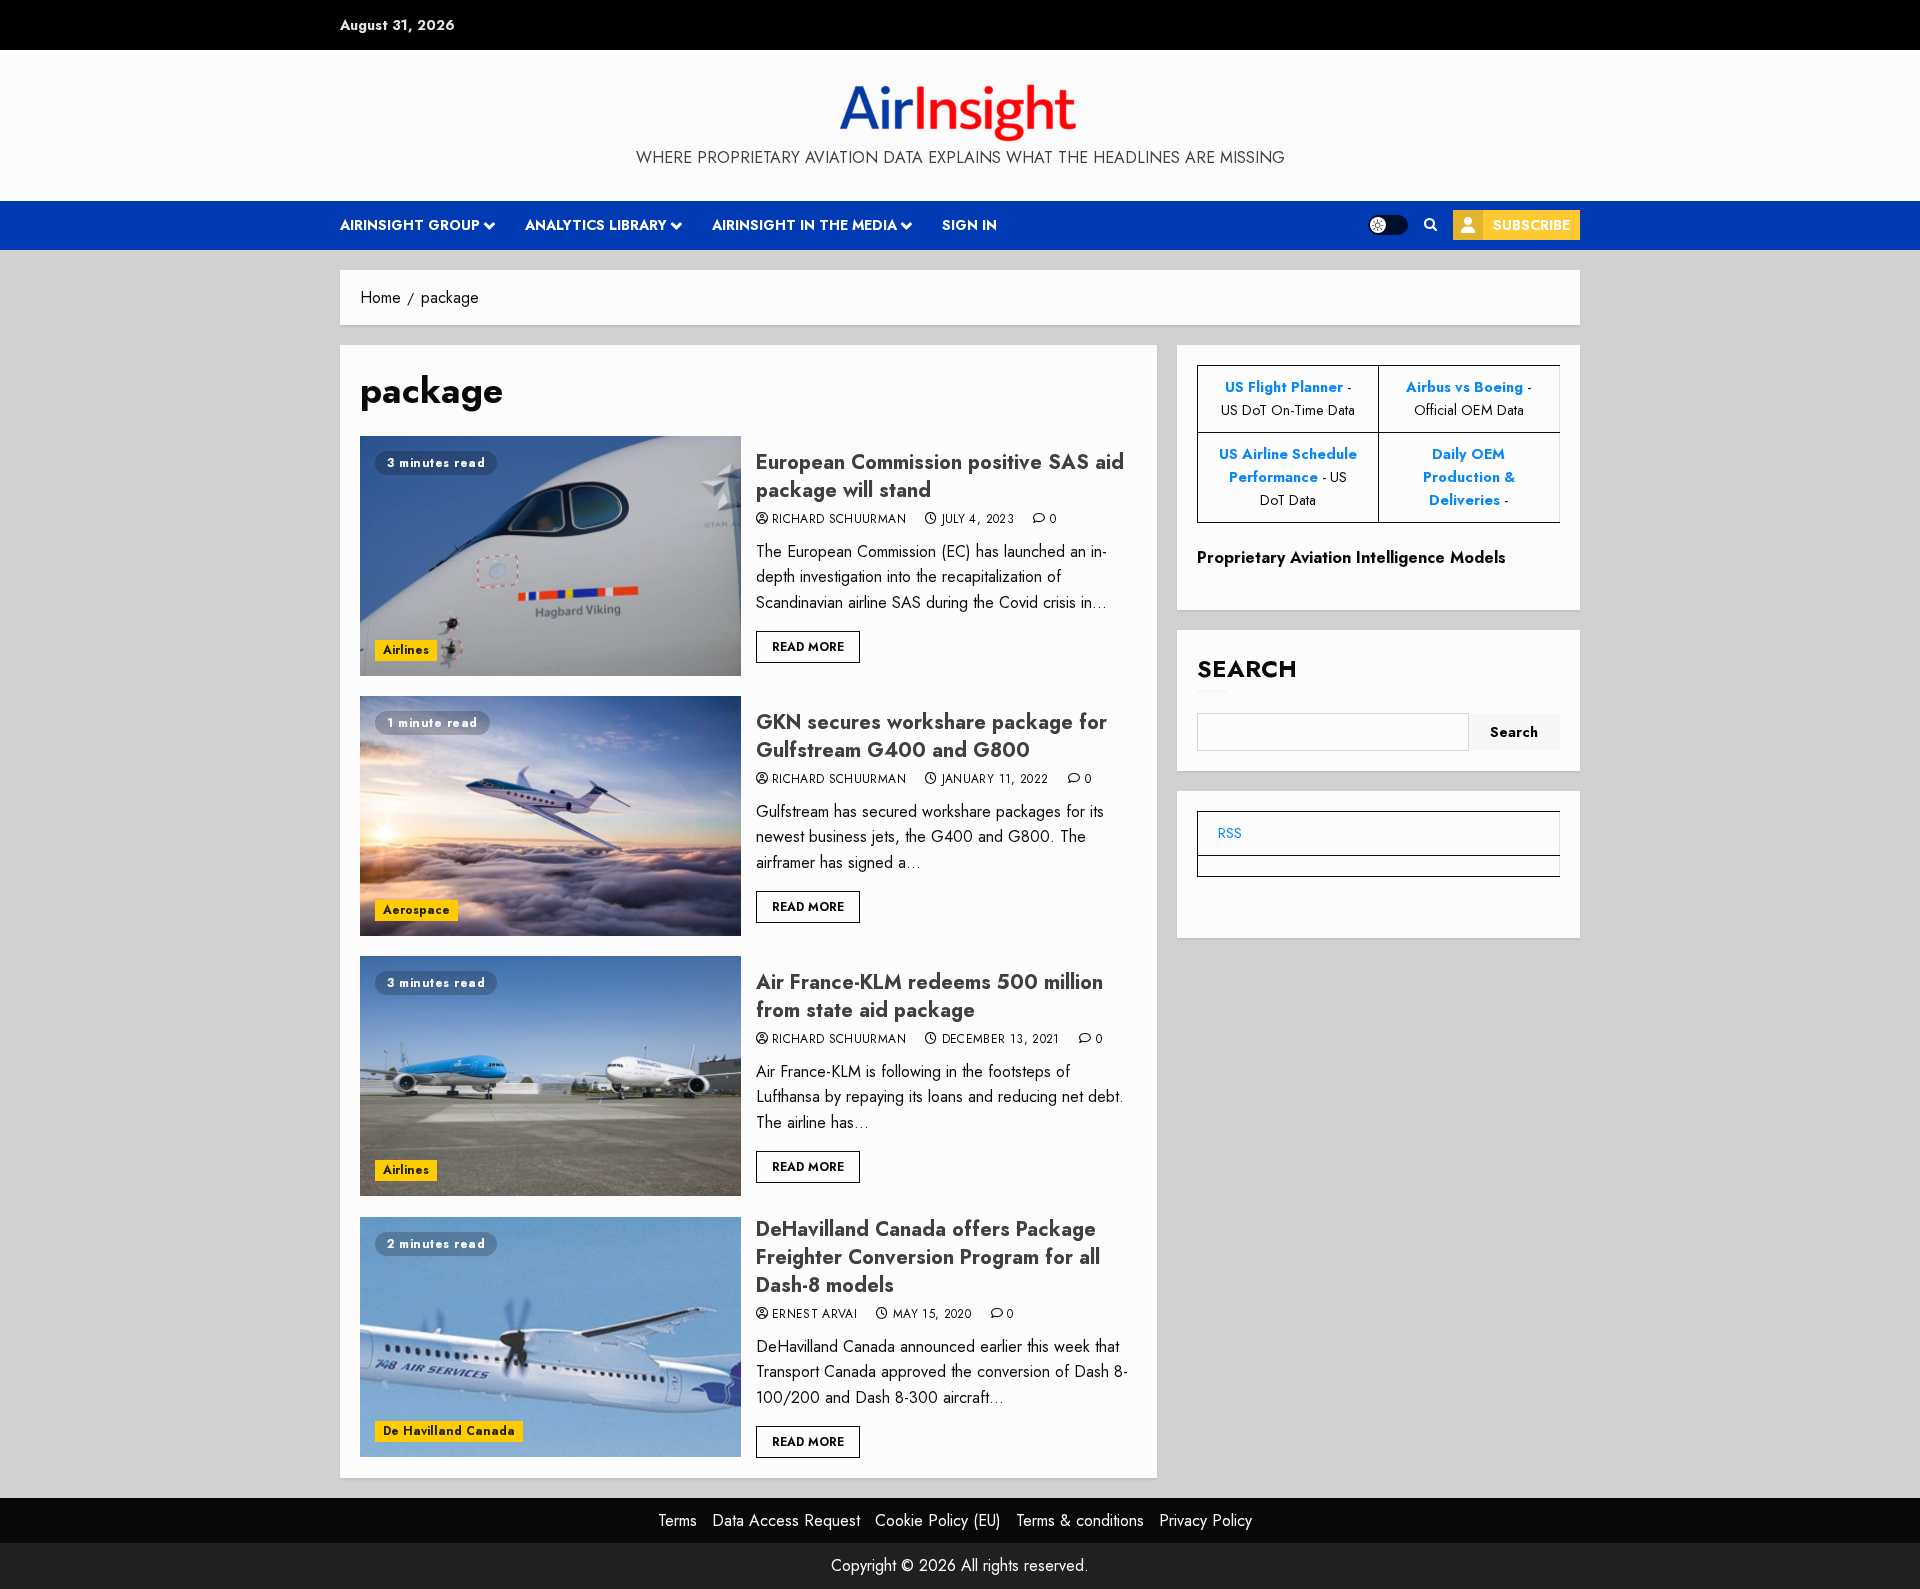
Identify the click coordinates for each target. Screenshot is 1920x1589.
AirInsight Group (410, 225)
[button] (1430, 225)
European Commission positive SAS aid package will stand (940, 476)
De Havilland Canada (449, 1431)
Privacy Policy (1205, 1520)
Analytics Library (596, 225)
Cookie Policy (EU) (938, 1520)
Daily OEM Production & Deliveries (1469, 477)
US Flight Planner (1284, 387)
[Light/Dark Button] (1388, 225)
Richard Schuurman (839, 520)
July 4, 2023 (978, 520)
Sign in (969, 225)
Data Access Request (786, 1520)
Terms (677, 1520)
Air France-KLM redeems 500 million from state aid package (929, 996)
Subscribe (1531, 225)
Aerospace (416, 910)
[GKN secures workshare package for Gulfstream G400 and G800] (550, 816)
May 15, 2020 (932, 1315)
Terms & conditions (1080, 1520)
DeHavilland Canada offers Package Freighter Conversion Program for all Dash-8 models (928, 1257)
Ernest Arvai (814, 1315)
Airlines (406, 650)
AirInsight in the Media (804, 225)
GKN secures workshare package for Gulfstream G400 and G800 (931, 736)
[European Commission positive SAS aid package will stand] (550, 556)
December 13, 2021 (1001, 1040)
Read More (808, 647)
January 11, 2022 (995, 780)
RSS (1230, 833)
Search (1247, 669)
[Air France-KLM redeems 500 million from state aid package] (550, 1076)
